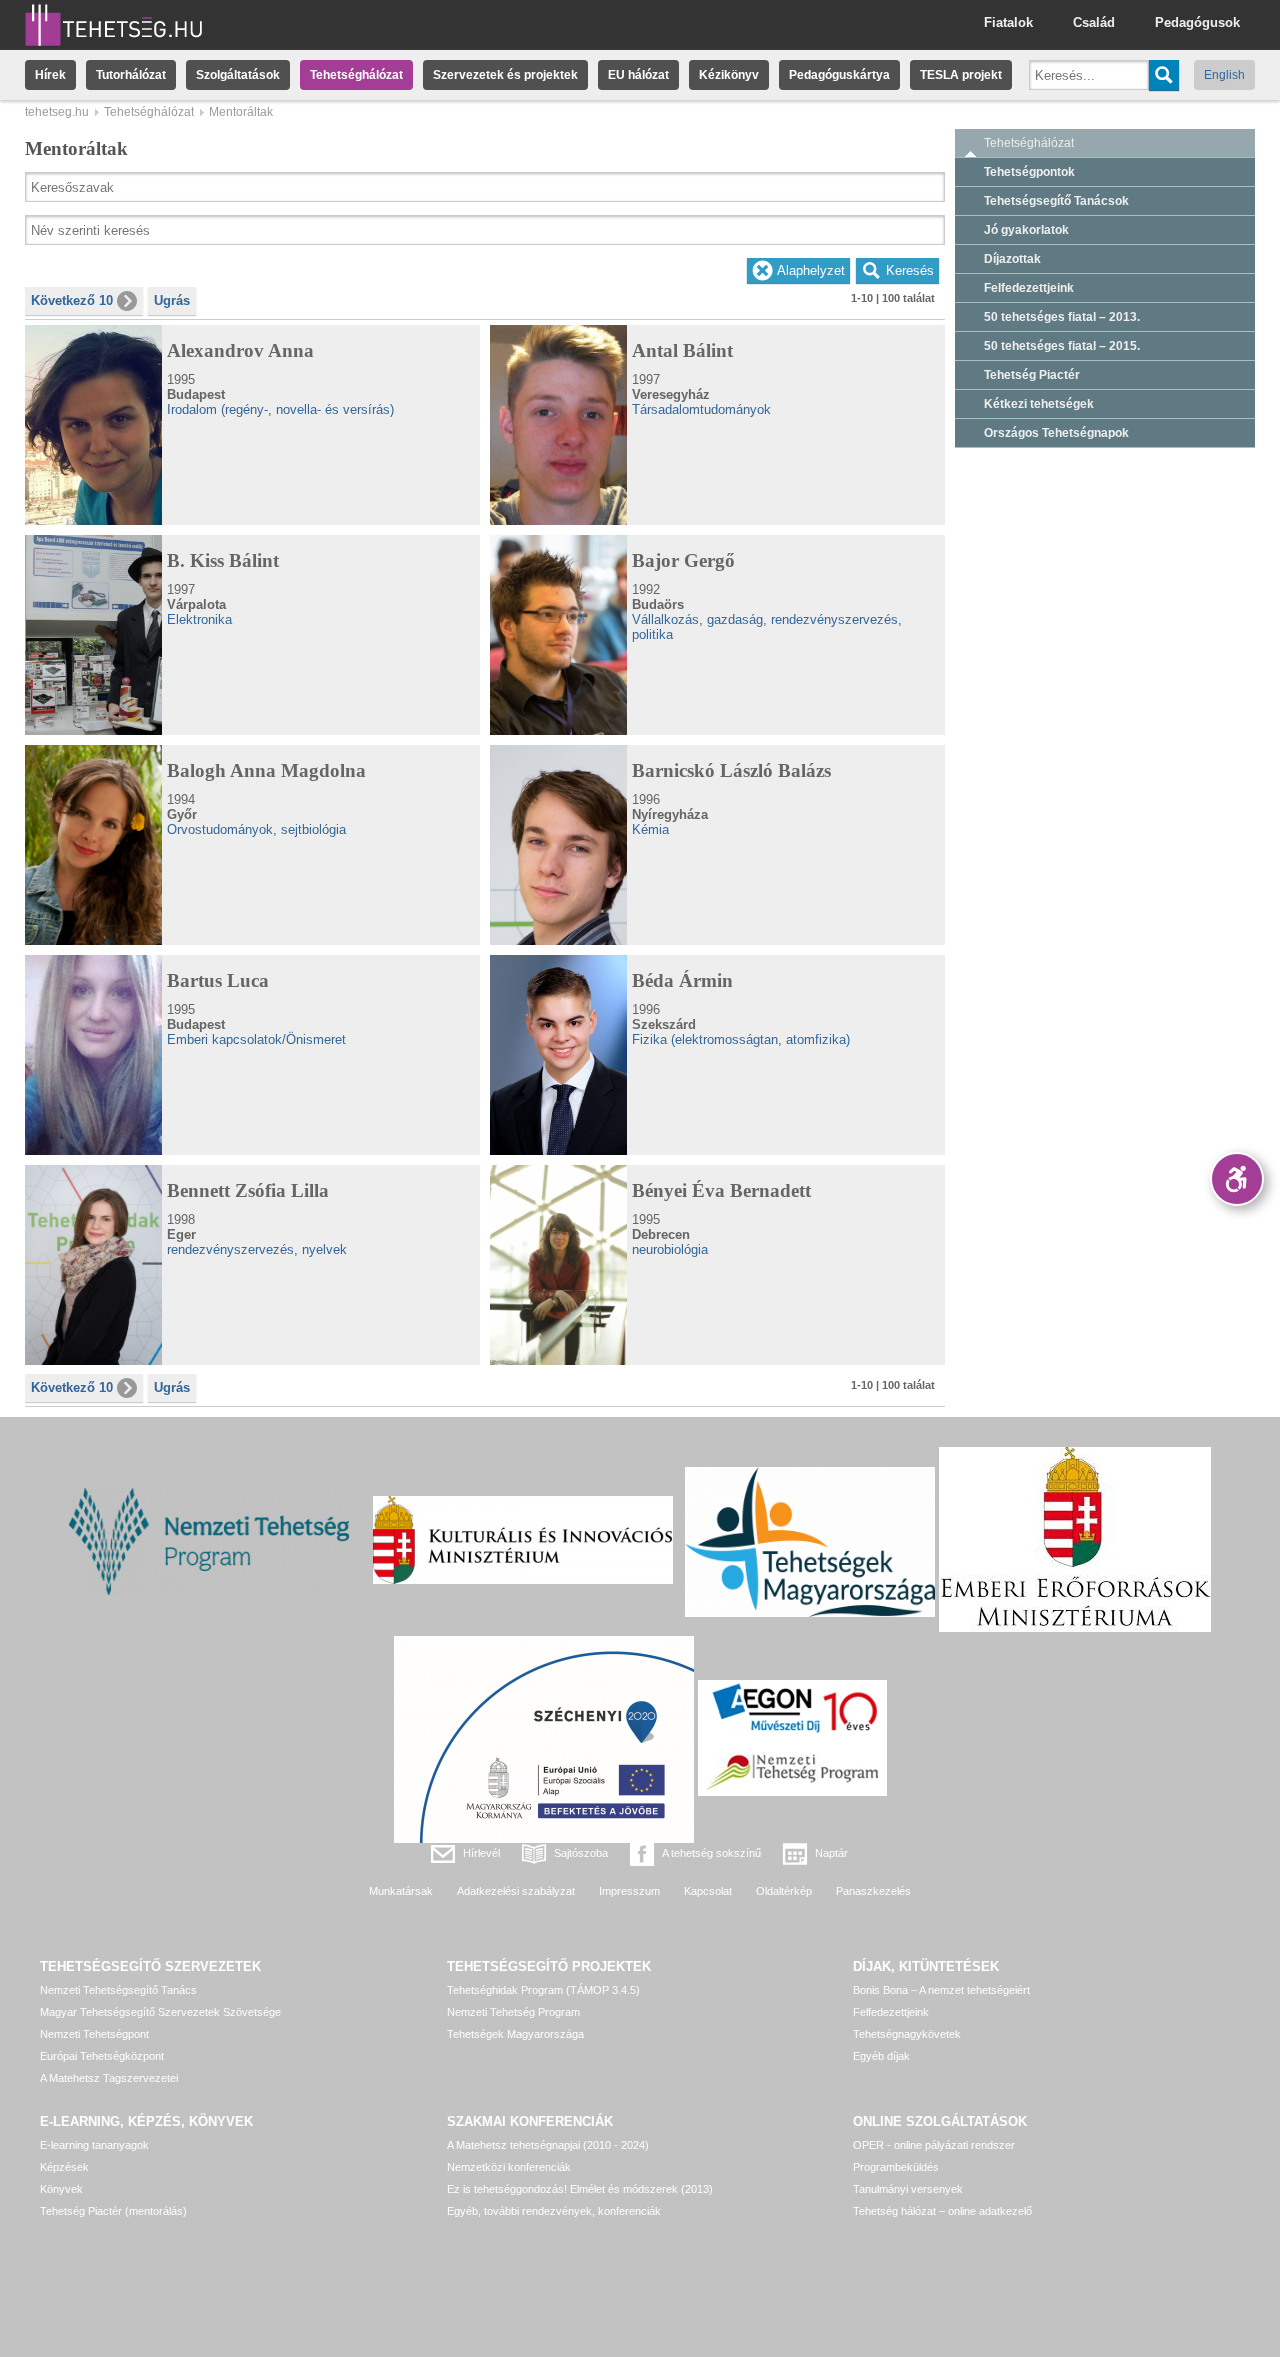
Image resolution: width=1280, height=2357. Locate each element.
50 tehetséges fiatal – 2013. (1062, 317)
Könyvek (61, 2189)
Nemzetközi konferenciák (509, 2167)
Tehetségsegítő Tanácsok (1056, 201)
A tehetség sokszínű (711, 1853)
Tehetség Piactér (1032, 375)
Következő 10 (72, 300)
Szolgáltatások (238, 75)
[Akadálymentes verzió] (1237, 1179)
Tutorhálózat (131, 75)
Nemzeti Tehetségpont (94, 2034)
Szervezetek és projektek (505, 75)
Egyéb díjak (881, 2056)
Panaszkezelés (873, 1891)
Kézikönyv (729, 75)
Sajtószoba (581, 1853)
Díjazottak (1012, 259)
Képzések (64, 2167)
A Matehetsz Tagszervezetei (109, 2078)
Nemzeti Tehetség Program (513, 2012)
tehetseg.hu (57, 112)
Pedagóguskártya (839, 75)
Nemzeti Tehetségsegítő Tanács (118, 1990)
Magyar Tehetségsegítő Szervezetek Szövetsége (160, 2012)
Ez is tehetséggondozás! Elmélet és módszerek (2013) (580, 2189)
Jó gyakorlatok (1026, 230)
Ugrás (172, 300)
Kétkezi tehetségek (1039, 404)
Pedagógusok (1197, 22)
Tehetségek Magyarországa (515, 2034)
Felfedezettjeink (1029, 288)
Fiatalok (1008, 22)
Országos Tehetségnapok (1056, 433)
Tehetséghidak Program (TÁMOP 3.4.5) (543, 1990)
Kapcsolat (708, 1891)
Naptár (831, 1853)
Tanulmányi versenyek (908, 2189)
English (1224, 75)
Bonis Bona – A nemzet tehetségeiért (941, 1990)
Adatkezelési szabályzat (516, 1891)
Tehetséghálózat (356, 75)
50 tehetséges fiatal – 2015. (1062, 346)
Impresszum (629, 1891)
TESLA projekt (961, 75)
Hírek (50, 75)
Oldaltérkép (784, 1891)
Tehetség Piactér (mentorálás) (113, 2211)
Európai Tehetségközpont (102, 2056)
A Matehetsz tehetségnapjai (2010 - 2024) (548, 2145)
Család (1094, 22)
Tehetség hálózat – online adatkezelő (942, 2211)
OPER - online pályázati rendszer (934, 2145)
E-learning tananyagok (94, 2145)
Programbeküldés (896, 2167)
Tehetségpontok (1029, 172)
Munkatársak (401, 1891)
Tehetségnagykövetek (907, 2034)
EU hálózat (638, 75)
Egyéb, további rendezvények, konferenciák (554, 2211)
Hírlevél (481, 1853)
